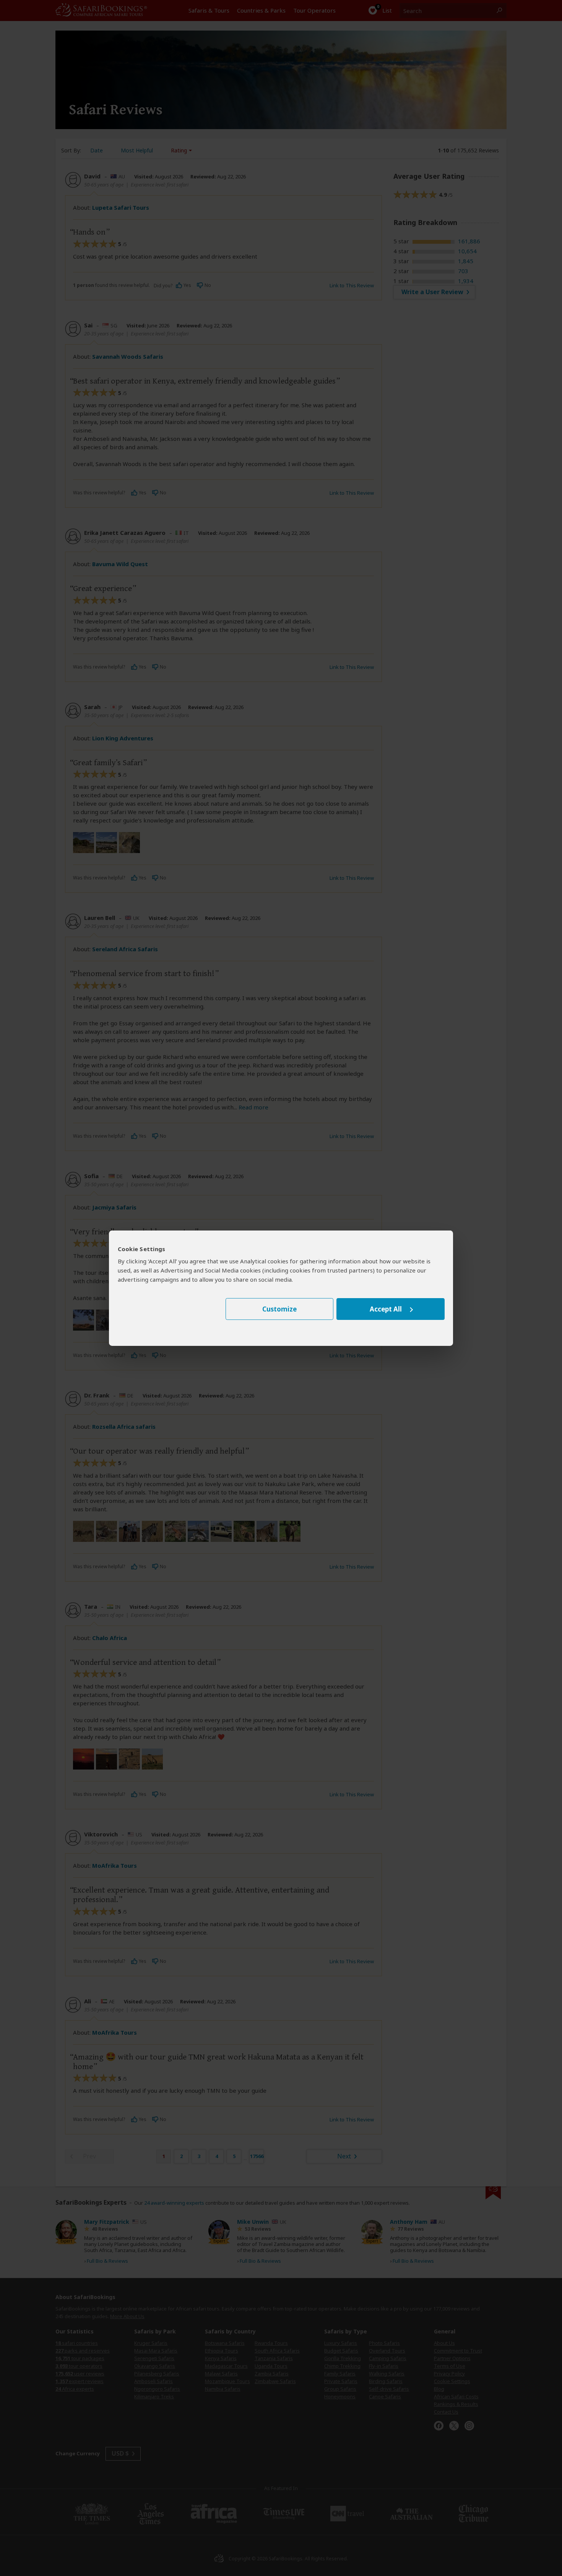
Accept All (386, 1309)
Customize (279, 1309)
